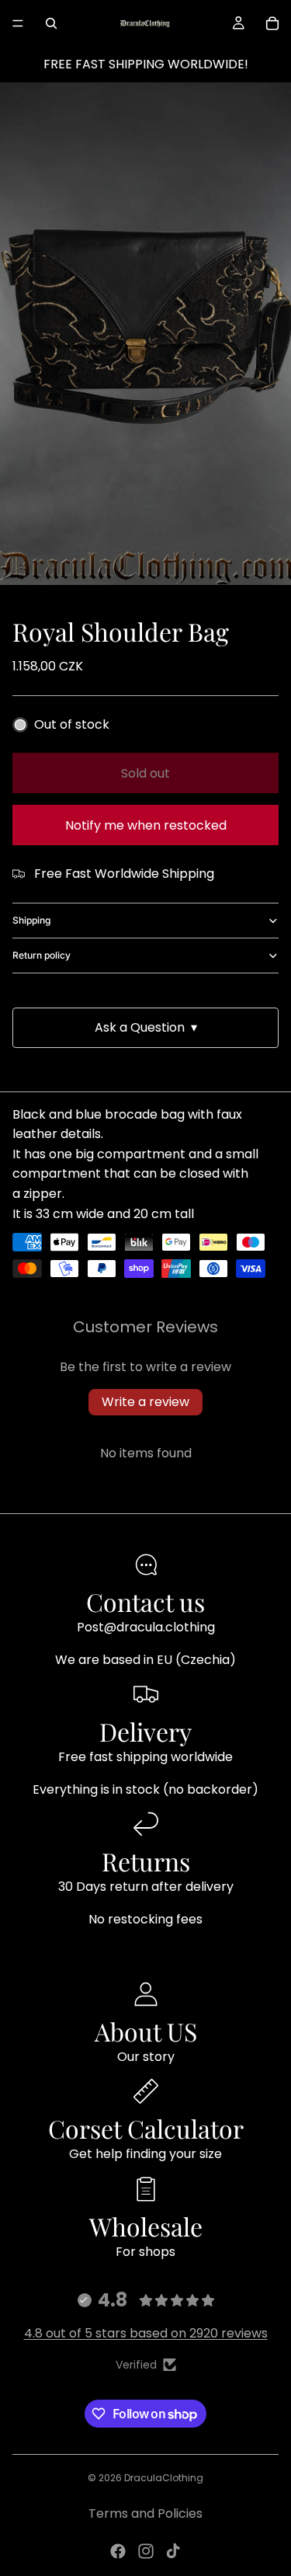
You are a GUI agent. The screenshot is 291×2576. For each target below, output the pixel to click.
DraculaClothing (164, 2478)
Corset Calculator (146, 2128)
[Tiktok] (173, 2551)
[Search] (51, 23)
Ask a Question (146, 1027)
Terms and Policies (145, 2513)
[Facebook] (118, 2551)
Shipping (31, 920)
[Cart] (272, 23)
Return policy (42, 955)
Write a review (145, 1402)
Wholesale (146, 2226)
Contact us (145, 1601)
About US (146, 2031)
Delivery (145, 1731)
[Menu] (18, 23)
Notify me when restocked (146, 825)
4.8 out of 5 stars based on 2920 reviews (146, 2333)
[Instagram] (146, 2551)
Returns (146, 1861)
